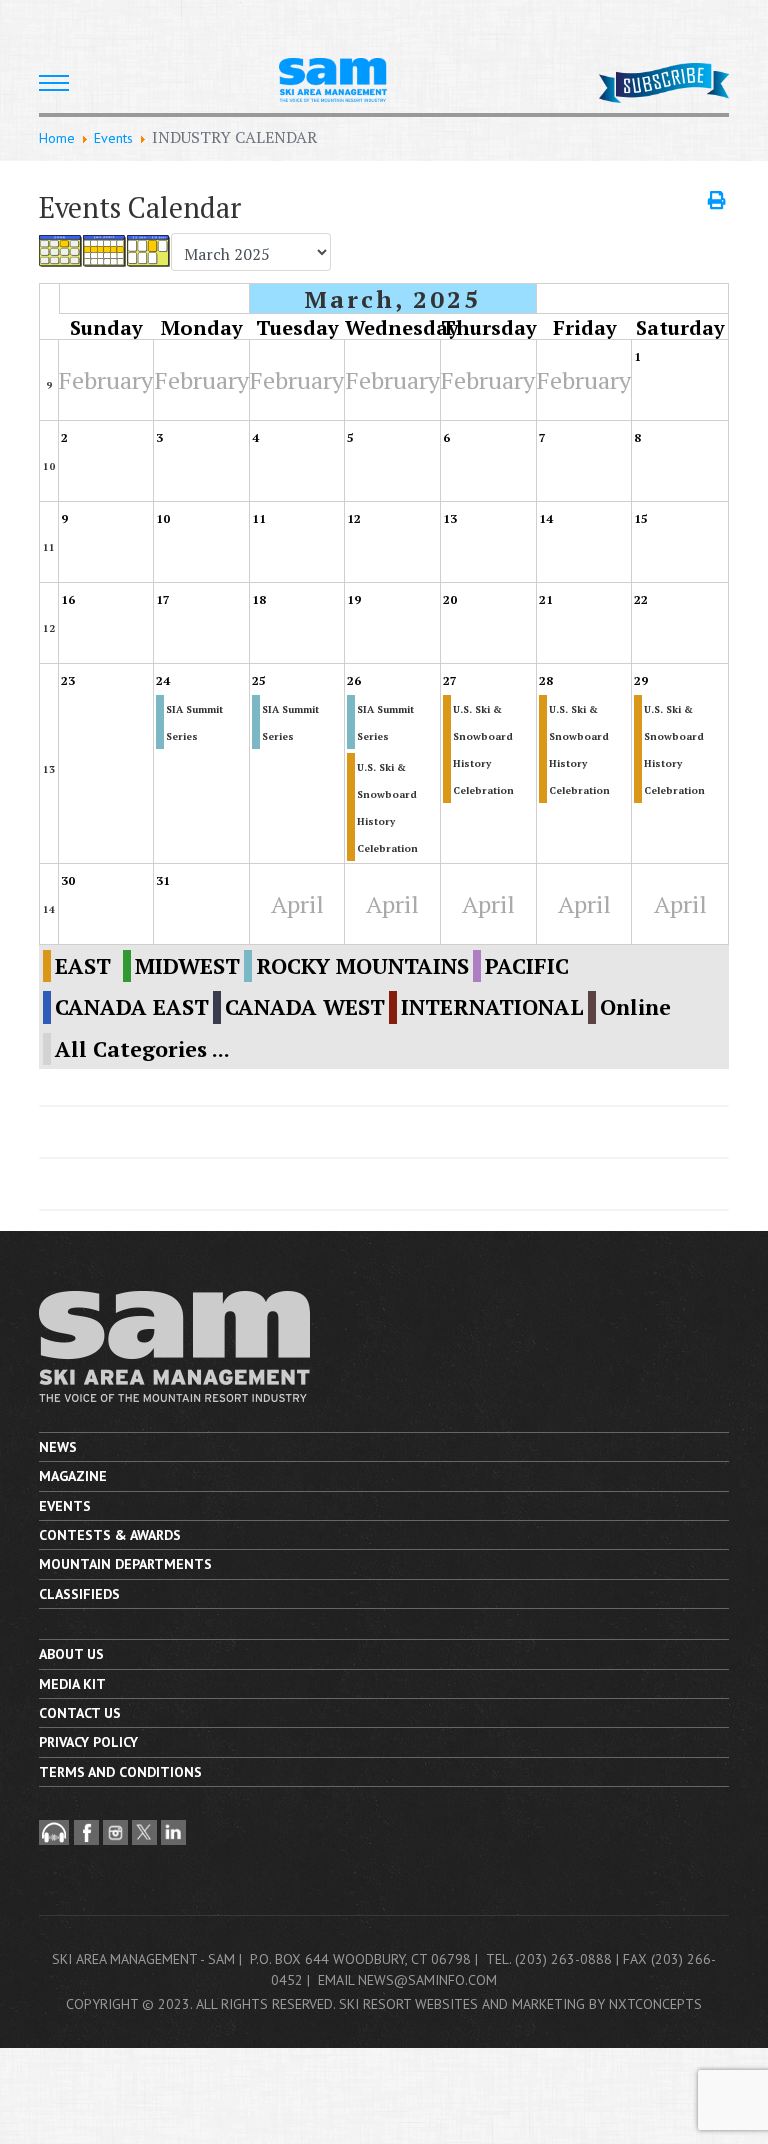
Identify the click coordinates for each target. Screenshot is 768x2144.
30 (68, 880)
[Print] (718, 200)
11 (49, 547)
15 (641, 518)
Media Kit (72, 1684)
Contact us (80, 1713)
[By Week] (105, 251)
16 (68, 599)
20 (450, 599)
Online (635, 1007)
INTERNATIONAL (492, 1007)
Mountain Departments (125, 1564)
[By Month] (61, 251)
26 (354, 680)
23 (68, 680)
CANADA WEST (305, 1007)
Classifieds (79, 1594)
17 (163, 599)
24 (163, 680)
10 (49, 466)
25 (259, 680)
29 (641, 680)
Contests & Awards (110, 1535)
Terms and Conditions (120, 1772)
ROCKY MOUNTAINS (362, 966)
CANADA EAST (132, 1007)
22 (641, 599)
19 (354, 599)
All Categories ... (142, 1049)
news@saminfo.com (427, 1980)
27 (450, 680)
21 (546, 599)
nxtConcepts (655, 2004)
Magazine (73, 1476)
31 (163, 880)
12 (354, 518)
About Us (71, 1654)
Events (65, 1506)
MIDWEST (187, 966)
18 (259, 599)
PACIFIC (527, 966)
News (58, 1447)
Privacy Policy (88, 1742)
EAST (83, 966)
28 (546, 680)
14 (546, 518)
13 (450, 518)
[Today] (149, 251)
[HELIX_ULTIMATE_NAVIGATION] (54, 83)
